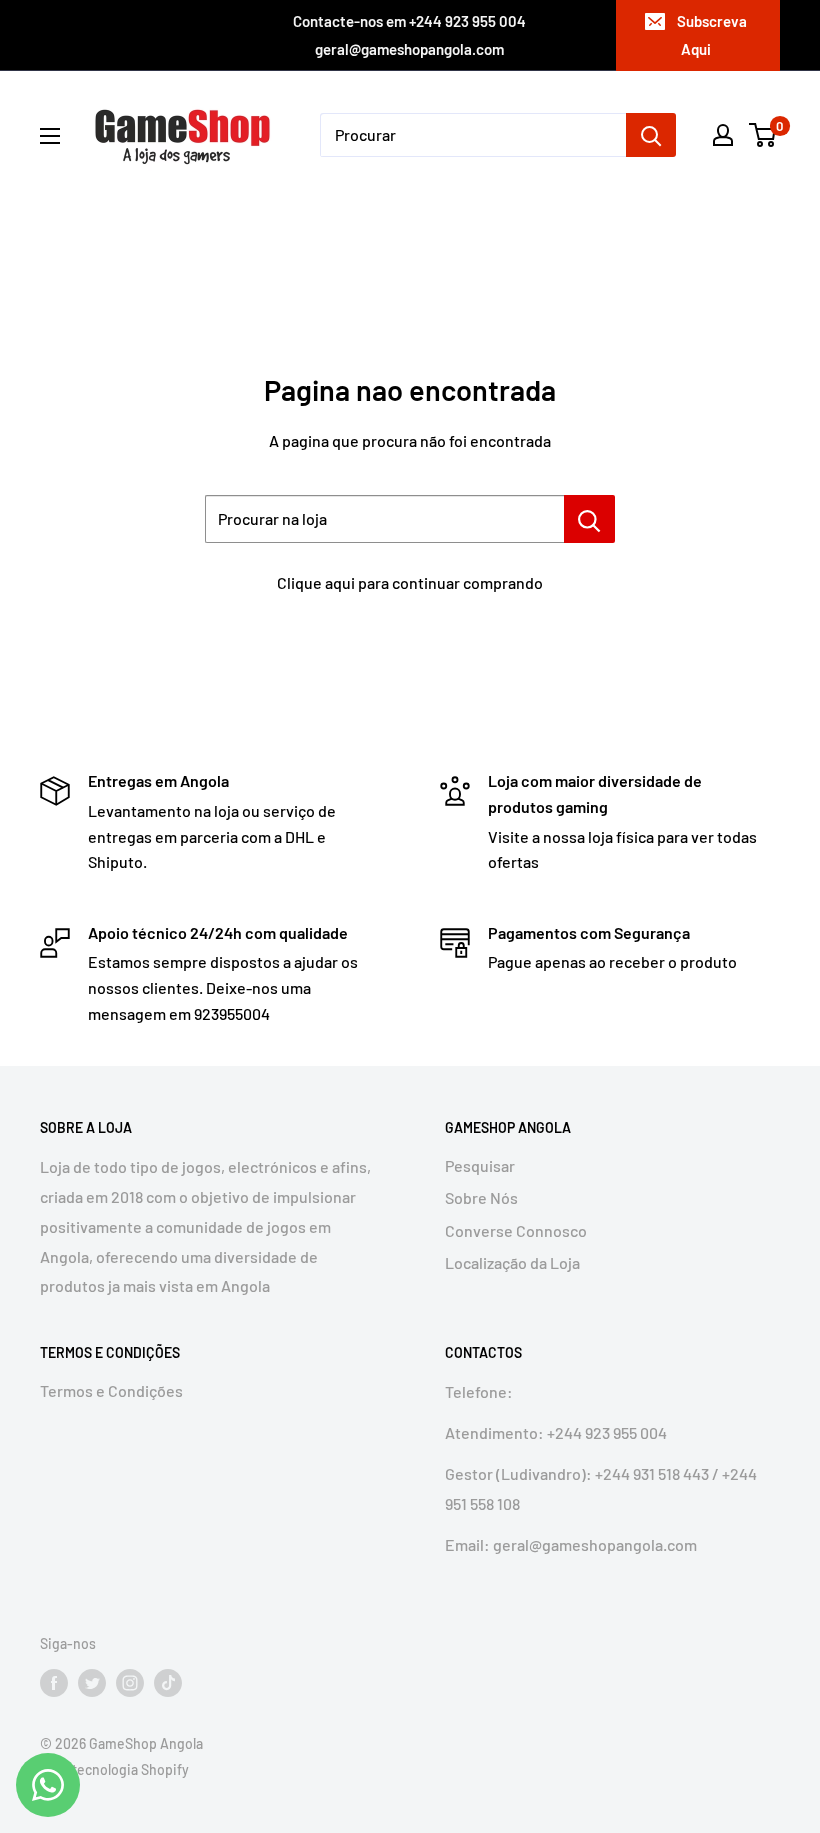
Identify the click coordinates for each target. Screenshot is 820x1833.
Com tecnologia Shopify (114, 1769)
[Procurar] (651, 135)
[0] (763, 135)
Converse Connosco (516, 1230)
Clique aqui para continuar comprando (410, 582)
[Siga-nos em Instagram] (130, 1683)
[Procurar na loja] (589, 519)
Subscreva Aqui (712, 35)
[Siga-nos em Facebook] (54, 1683)
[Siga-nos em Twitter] (92, 1683)
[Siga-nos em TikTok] (168, 1683)
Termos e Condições (111, 1390)
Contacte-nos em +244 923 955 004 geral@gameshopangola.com (409, 35)
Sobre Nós (481, 1197)
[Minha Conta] (723, 135)
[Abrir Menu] (50, 136)
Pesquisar (480, 1165)
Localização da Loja (512, 1262)
